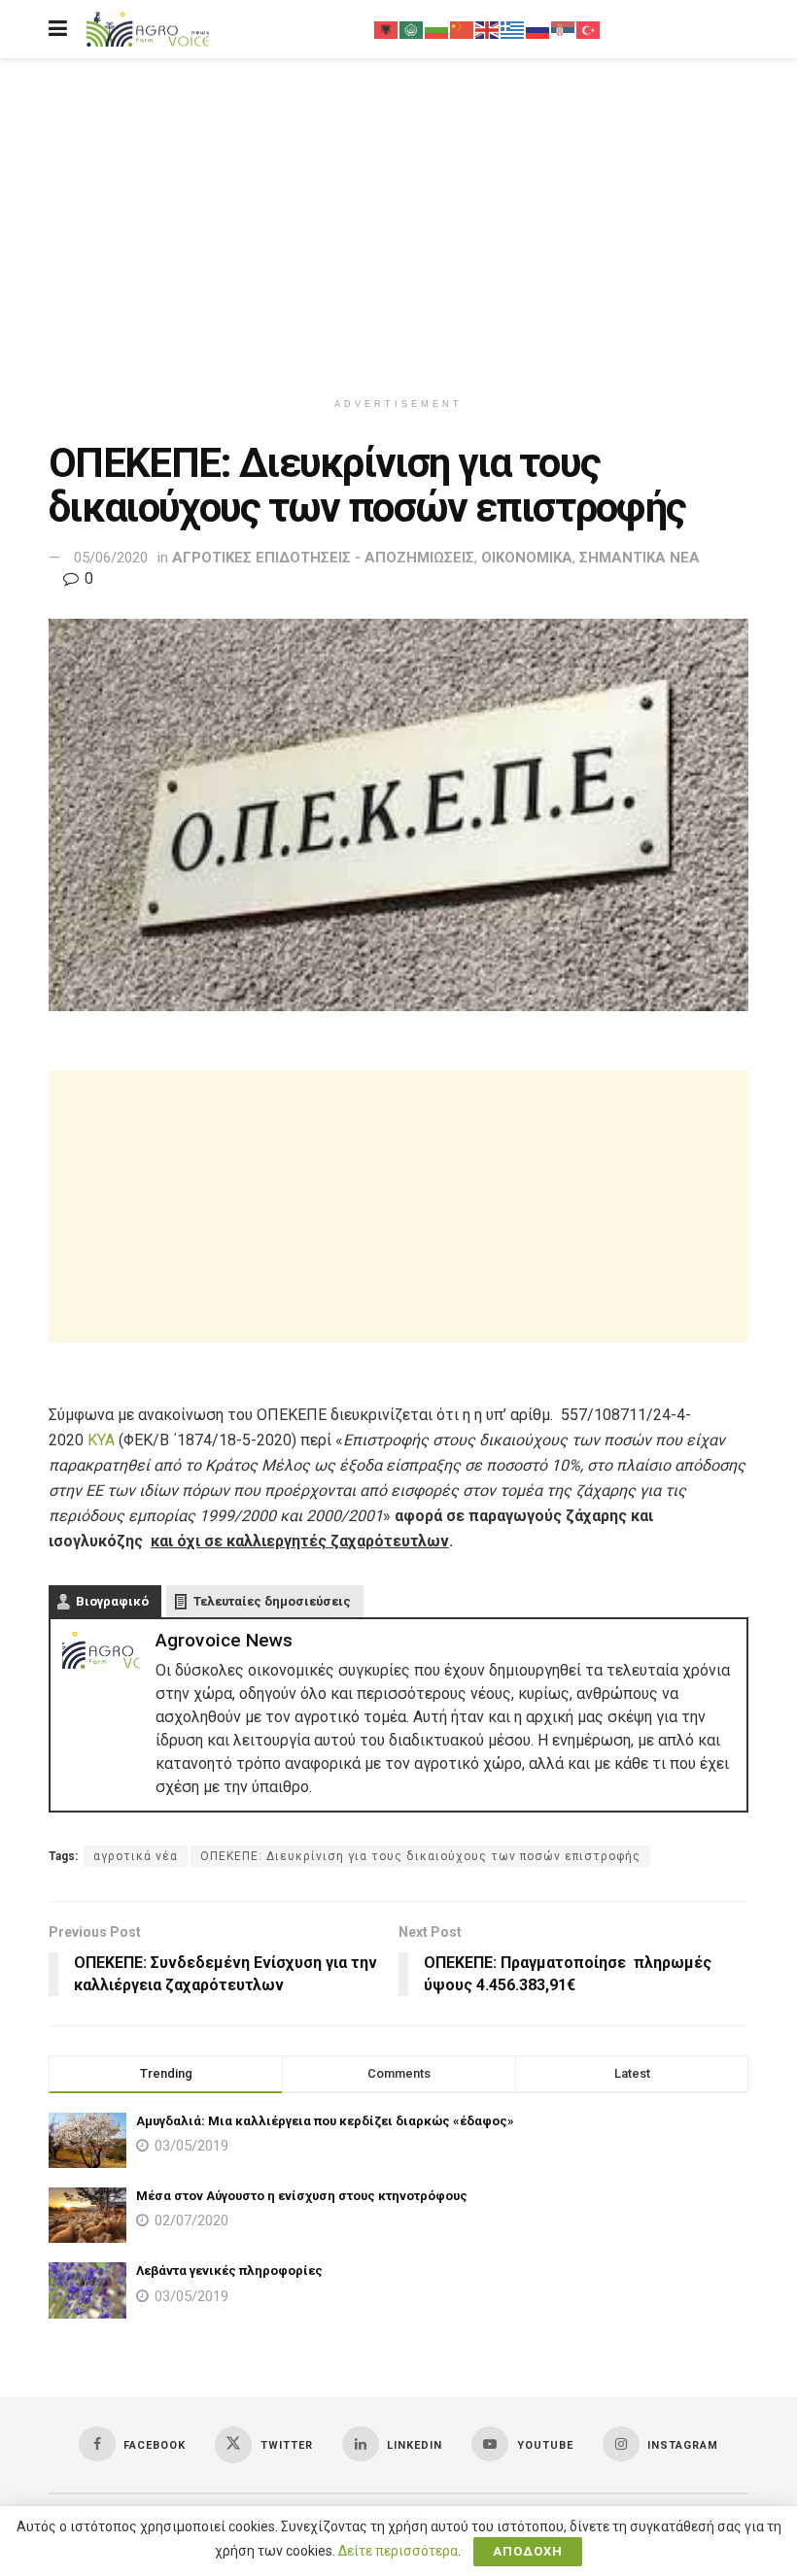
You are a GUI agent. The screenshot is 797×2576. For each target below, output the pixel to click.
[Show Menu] (58, 29)
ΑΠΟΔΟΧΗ (528, 2551)
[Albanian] (387, 29)
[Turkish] (589, 29)
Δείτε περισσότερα (398, 2551)
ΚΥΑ (101, 1440)
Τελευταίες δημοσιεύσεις (272, 1601)
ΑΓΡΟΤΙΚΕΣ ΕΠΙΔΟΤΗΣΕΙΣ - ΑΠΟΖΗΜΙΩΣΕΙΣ (323, 558)
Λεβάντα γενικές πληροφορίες (229, 2271)
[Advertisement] (398, 223)
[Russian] (538, 29)
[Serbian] (564, 29)
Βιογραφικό (112, 1601)
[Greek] (513, 29)
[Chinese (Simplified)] (463, 29)
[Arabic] (412, 29)
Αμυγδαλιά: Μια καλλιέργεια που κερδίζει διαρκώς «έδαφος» (325, 2121)
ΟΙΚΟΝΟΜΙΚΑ (527, 558)
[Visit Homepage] (148, 30)
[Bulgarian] (437, 29)
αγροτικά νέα (136, 1856)
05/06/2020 (111, 558)
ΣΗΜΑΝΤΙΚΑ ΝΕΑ (640, 558)
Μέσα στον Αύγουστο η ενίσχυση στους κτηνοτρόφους (302, 2196)
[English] (488, 29)
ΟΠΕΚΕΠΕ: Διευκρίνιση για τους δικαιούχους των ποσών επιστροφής (420, 1856)
